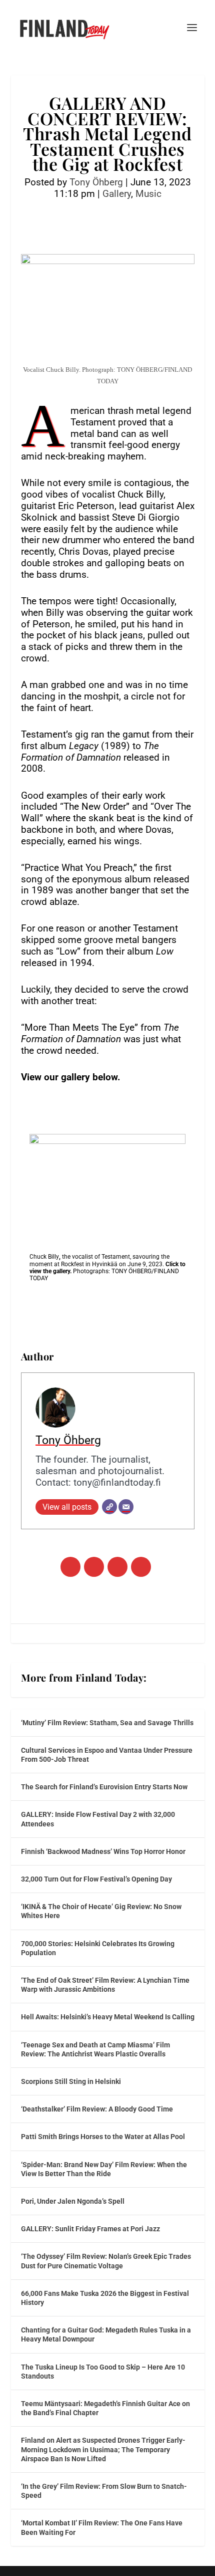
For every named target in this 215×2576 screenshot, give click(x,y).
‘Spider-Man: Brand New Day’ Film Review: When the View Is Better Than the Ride (104, 2169)
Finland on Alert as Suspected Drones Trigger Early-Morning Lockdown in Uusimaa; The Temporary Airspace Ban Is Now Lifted (103, 2449)
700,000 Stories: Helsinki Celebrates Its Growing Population (98, 1948)
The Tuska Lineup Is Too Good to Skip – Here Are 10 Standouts (103, 2372)
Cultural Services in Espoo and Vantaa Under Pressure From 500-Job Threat (107, 1755)
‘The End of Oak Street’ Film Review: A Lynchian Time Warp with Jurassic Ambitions (105, 1985)
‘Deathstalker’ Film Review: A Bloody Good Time (97, 2109)
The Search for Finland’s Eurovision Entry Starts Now (104, 1787)
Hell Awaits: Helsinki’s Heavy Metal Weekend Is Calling (108, 2017)
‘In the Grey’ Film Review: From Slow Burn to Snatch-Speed (104, 2491)
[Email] (126, 1507)
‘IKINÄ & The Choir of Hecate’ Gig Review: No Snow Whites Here (101, 1911)
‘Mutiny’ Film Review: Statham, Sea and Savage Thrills (107, 1723)
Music (148, 194)
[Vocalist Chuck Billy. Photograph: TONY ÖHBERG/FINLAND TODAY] (107, 1186)
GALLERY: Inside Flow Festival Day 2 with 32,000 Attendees (98, 1819)
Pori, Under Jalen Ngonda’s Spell (73, 2201)
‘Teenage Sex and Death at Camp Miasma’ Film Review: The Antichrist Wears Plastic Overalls (95, 2049)
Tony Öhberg (96, 182)
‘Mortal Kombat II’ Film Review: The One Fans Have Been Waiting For (102, 2527)
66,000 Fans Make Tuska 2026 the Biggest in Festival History (105, 2298)
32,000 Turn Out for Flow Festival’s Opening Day (96, 1879)
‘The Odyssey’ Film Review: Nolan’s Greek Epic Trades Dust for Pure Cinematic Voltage (106, 2261)
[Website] (109, 1507)
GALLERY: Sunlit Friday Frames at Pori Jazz (90, 2229)
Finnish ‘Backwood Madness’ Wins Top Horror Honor (103, 1851)
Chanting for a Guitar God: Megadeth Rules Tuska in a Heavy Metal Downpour (106, 2334)
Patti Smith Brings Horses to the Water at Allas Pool (103, 2137)
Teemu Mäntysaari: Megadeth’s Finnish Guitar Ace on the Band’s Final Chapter (105, 2408)
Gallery (117, 194)
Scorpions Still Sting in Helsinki (71, 2081)
